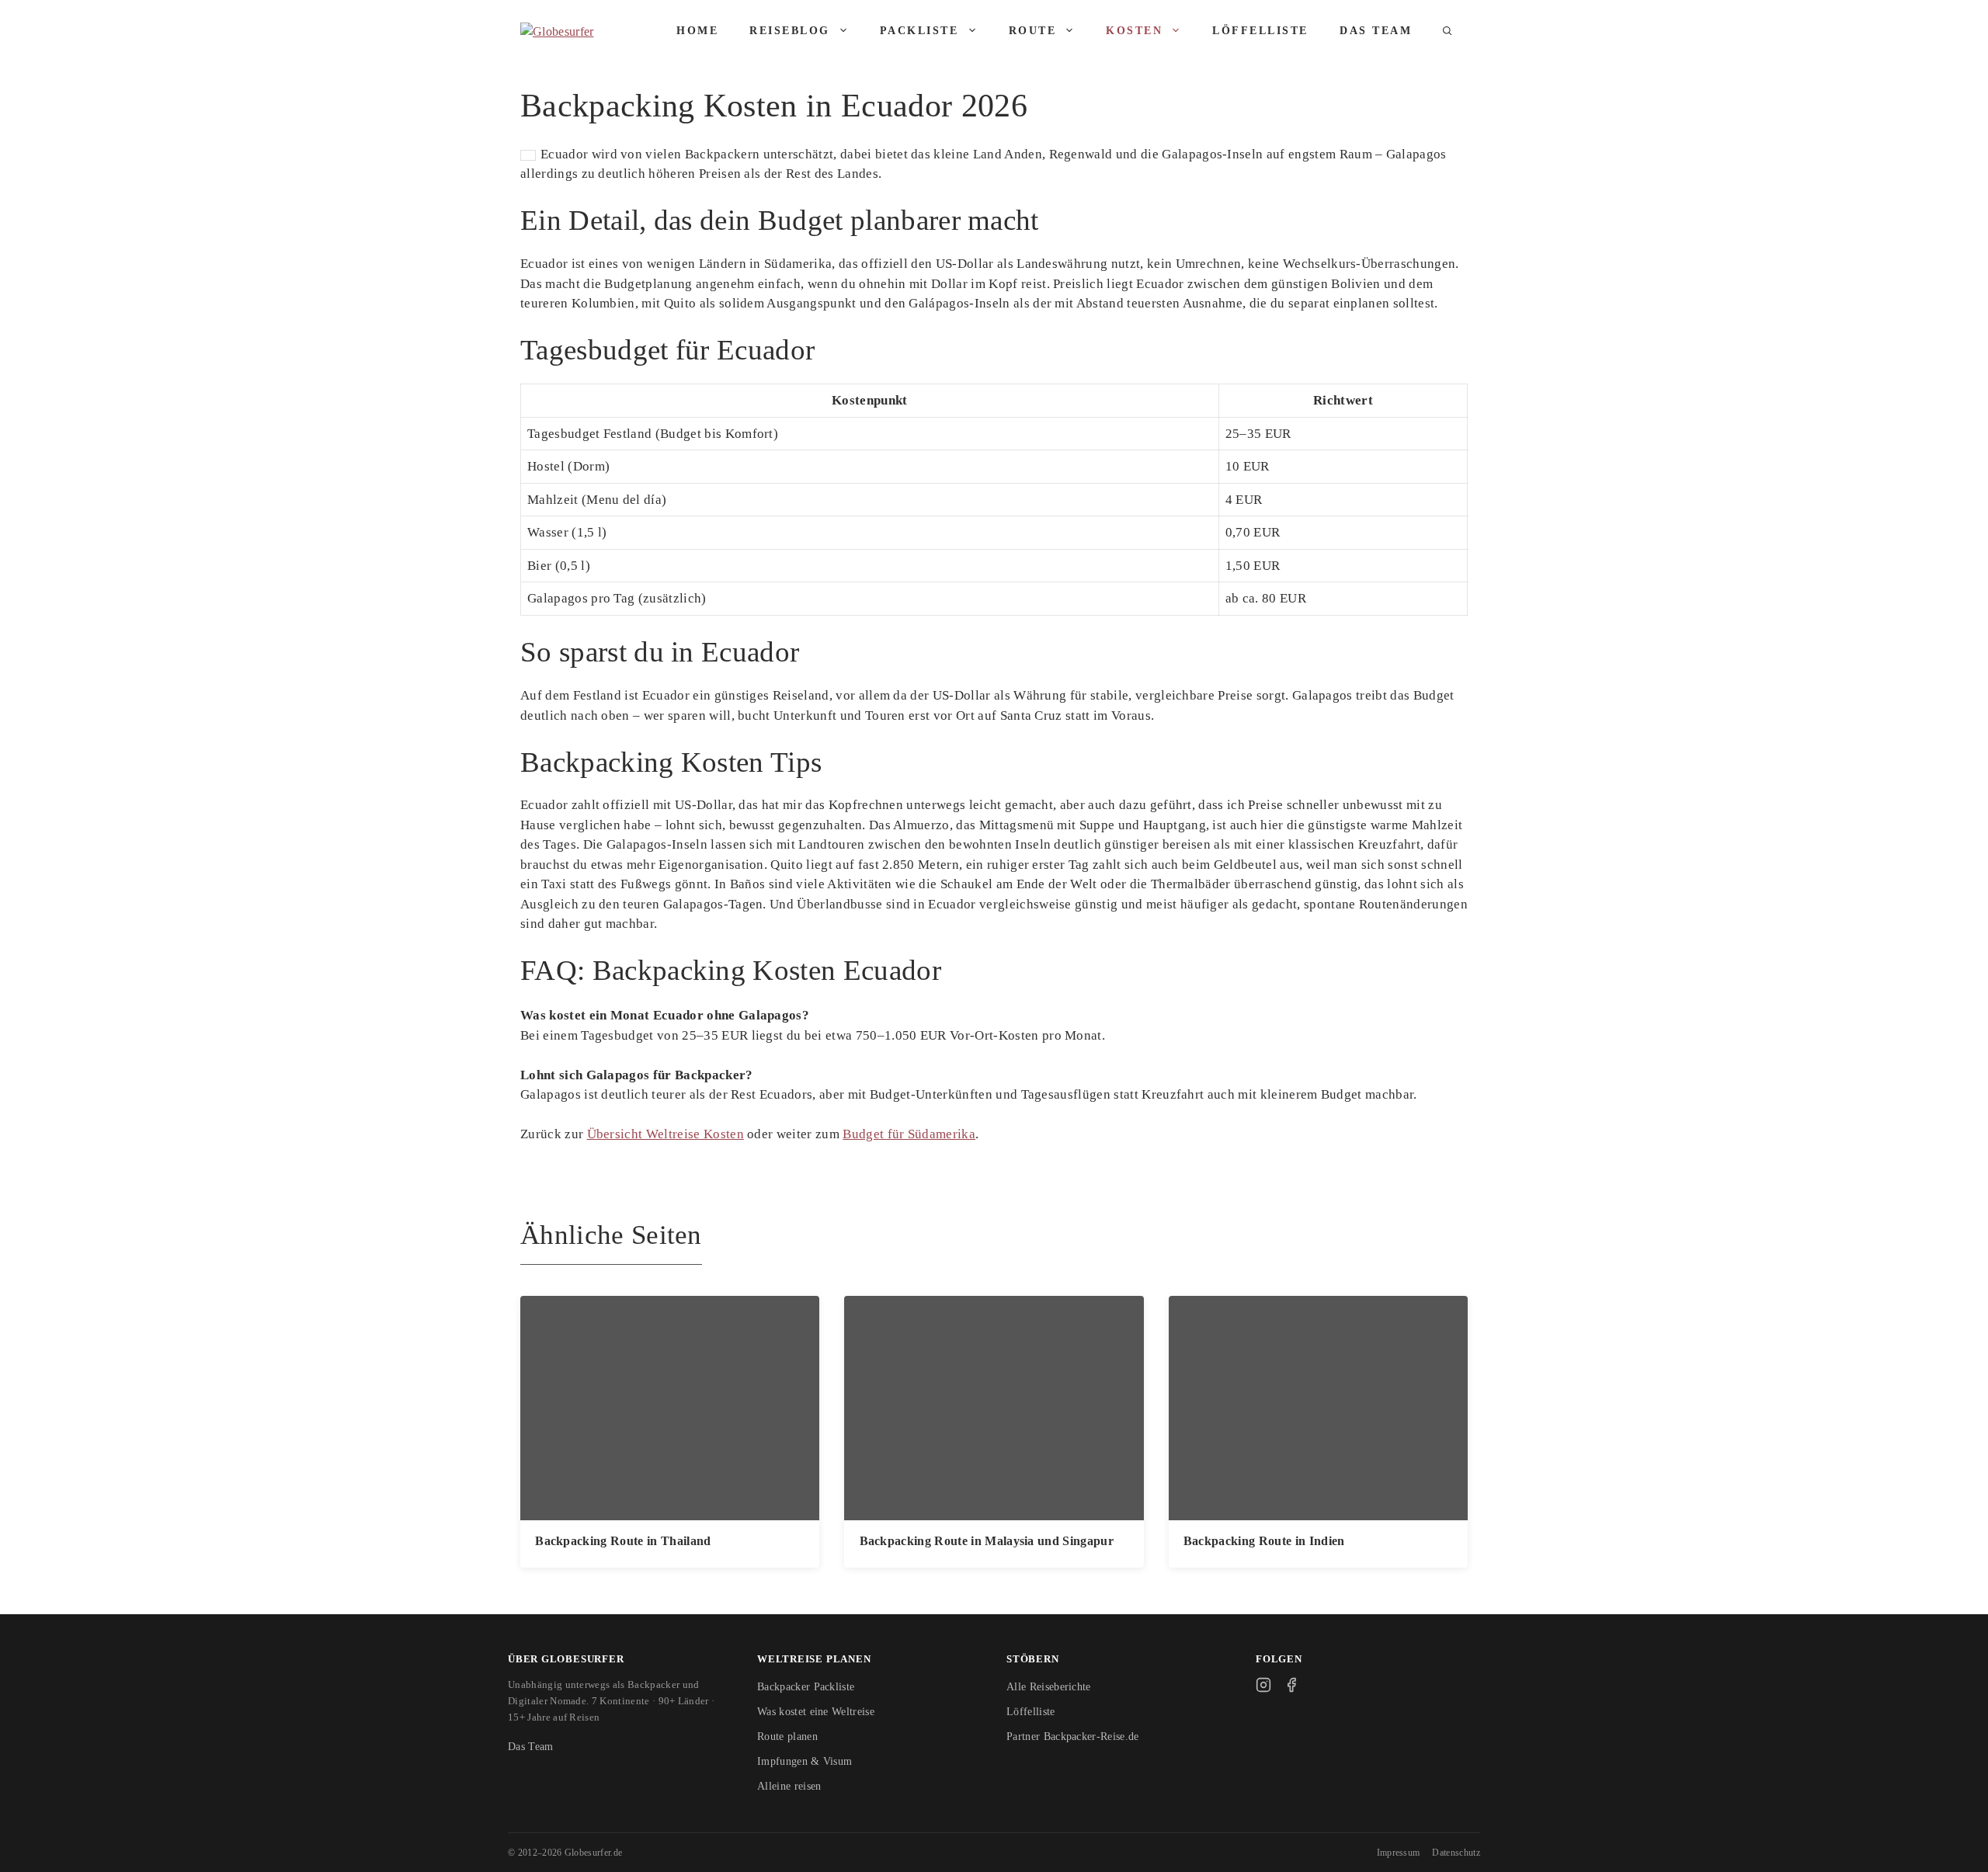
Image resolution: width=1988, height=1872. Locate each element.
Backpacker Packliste (806, 1687)
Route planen (787, 1737)
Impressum (1399, 1853)
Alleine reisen (789, 1786)
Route (1033, 31)
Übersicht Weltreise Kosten (666, 1134)
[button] (1448, 31)
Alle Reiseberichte (1049, 1687)
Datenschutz (1456, 1853)
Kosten (1134, 31)
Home (697, 31)
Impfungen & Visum (805, 1761)
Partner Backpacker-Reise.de (1073, 1737)
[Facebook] (1291, 1685)
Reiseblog (790, 31)
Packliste (919, 31)
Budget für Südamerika (909, 1134)
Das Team (1376, 31)
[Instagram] (1263, 1685)
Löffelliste (1260, 31)
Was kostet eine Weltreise (816, 1712)
